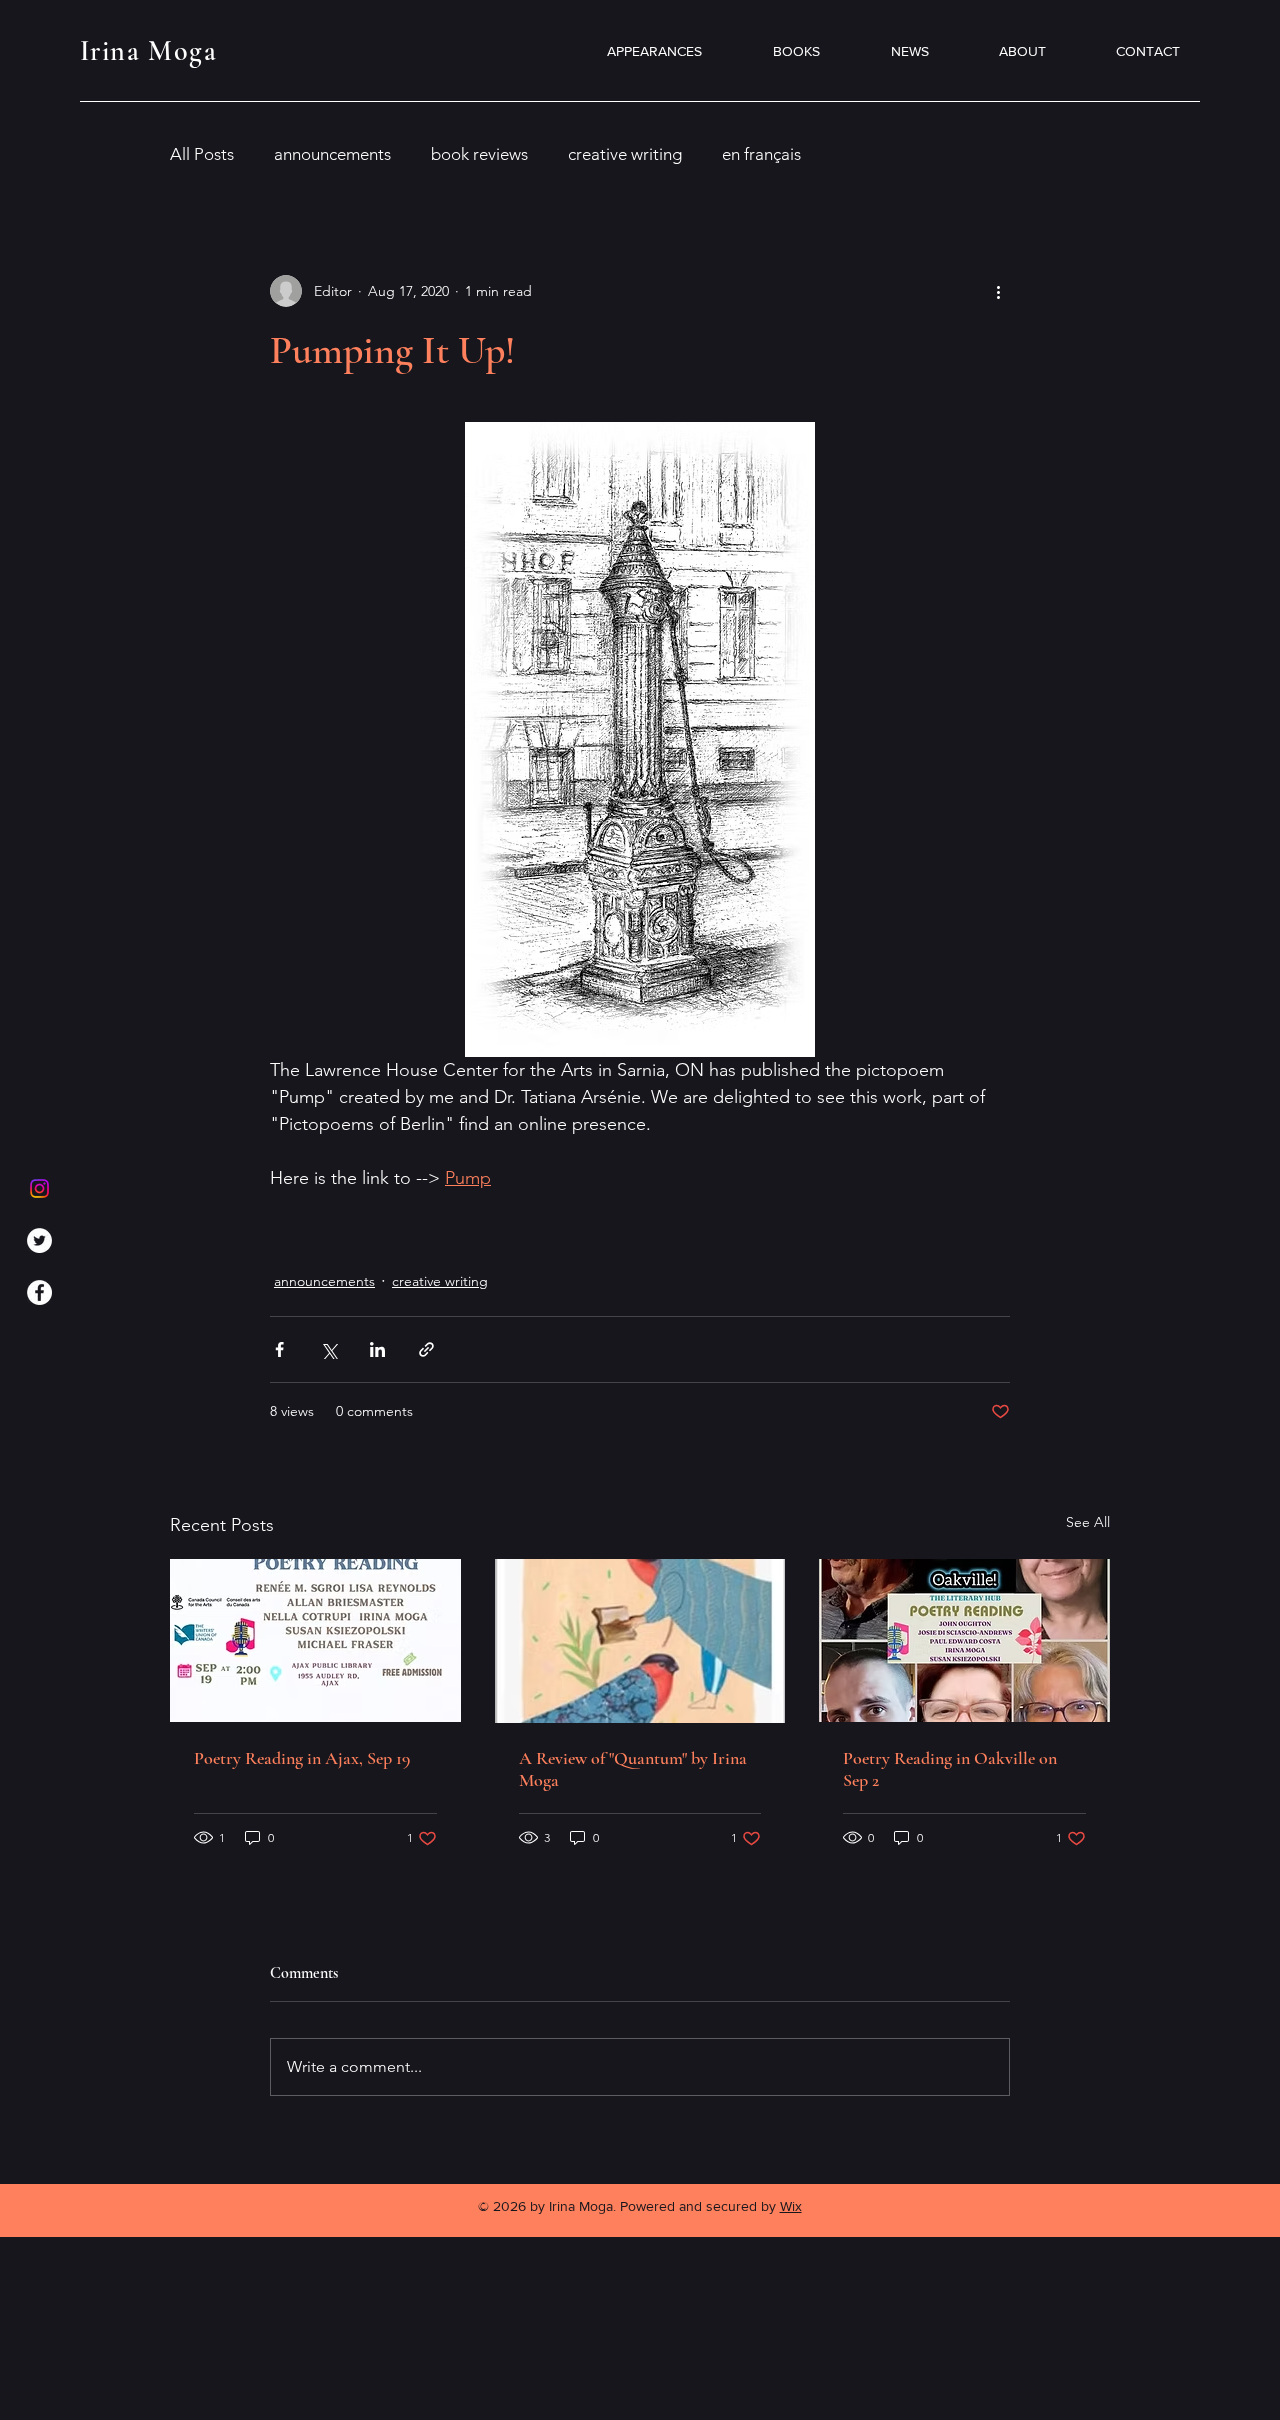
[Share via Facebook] (279, 1349)
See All (1088, 1522)
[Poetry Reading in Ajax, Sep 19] (315, 1640)
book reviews (479, 154)
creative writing (625, 154)
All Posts (202, 154)
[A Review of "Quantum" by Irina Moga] (640, 1641)
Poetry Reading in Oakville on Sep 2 (950, 1769)
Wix (791, 2206)
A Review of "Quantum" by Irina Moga (633, 1769)
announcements (332, 154)
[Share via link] (426, 1349)
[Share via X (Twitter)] (328, 1349)
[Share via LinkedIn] (377, 1349)
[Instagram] (39, 1188)
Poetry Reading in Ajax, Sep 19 (302, 1758)
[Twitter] (39, 1240)
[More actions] (998, 291)
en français (761, 154)
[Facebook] (39, 1292)
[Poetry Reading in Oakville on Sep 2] (964, 1640)
